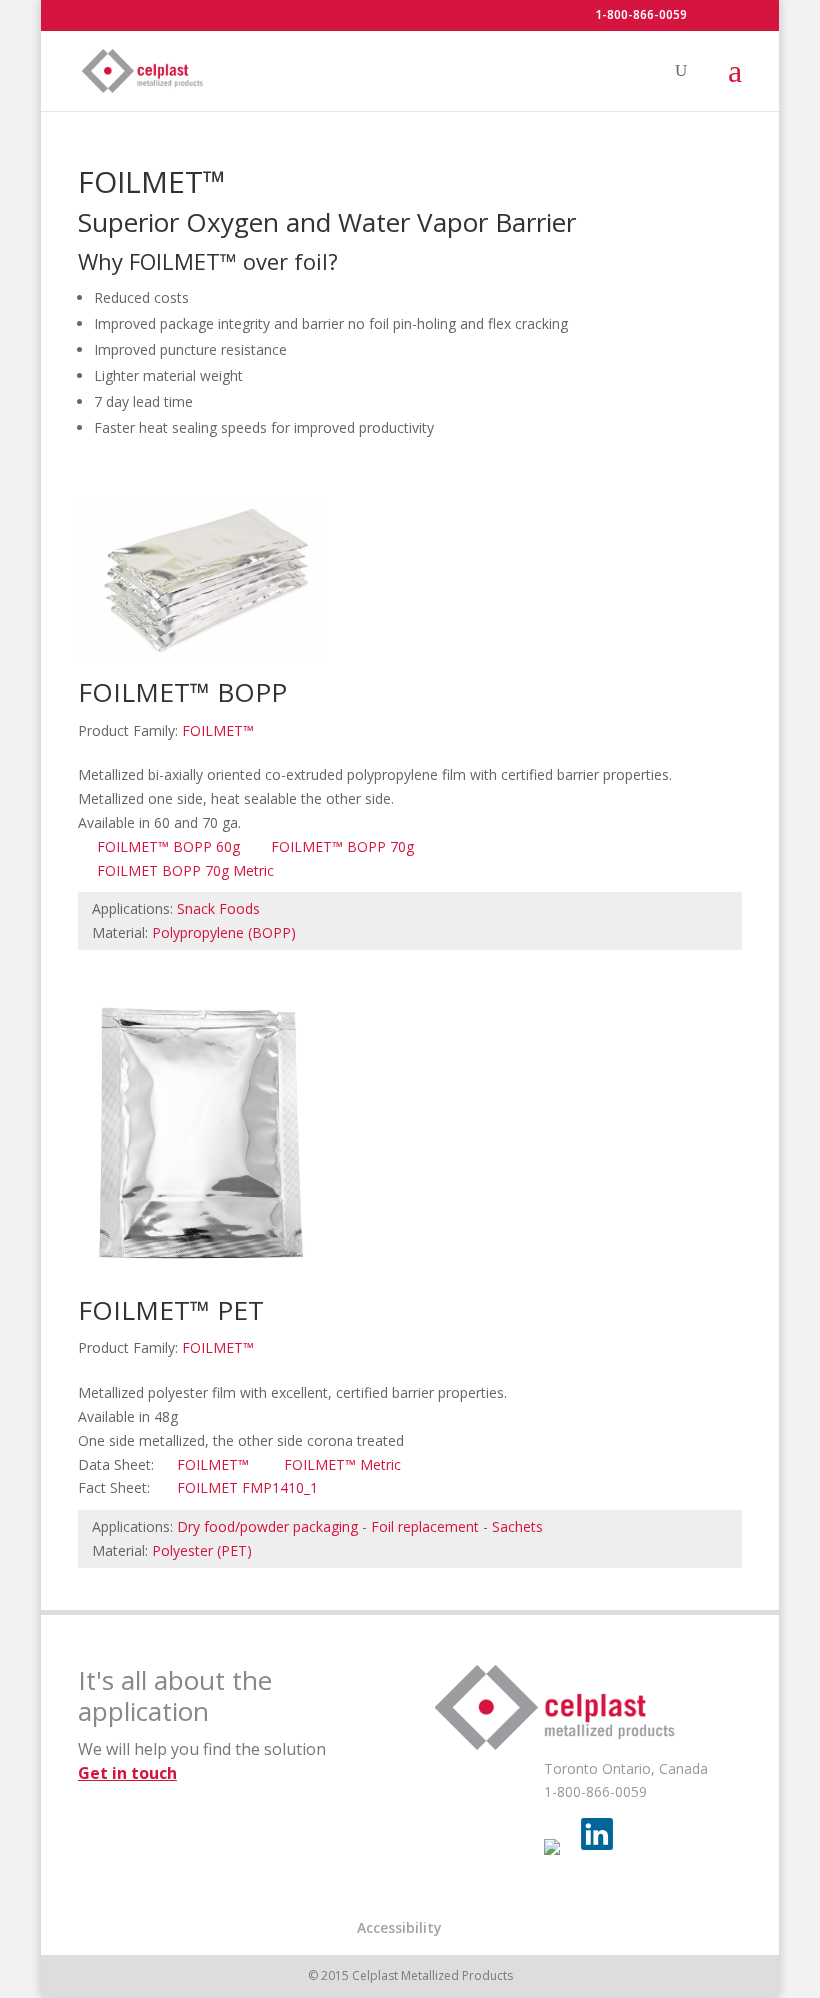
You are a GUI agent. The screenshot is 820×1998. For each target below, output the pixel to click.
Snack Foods (218, 908)
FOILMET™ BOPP (182, 692)
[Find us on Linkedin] (597, 1834)
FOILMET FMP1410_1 (247, 1487)
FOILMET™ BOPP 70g (342, 846)
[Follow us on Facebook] (560, 1855)
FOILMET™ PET (171, 1310)
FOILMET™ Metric (342, 1464)
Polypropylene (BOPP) (224, 932)
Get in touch (127, 1773)
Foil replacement (425, 1526)
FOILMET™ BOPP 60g (168, 846)
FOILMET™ (218, 730)
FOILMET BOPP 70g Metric (185, 870)
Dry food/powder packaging (267, 1526)
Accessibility (399, 1927)
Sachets (517, 1526)
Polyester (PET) (202, 1550)
